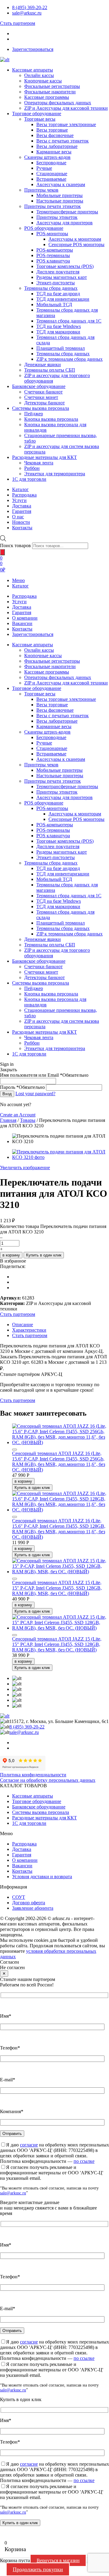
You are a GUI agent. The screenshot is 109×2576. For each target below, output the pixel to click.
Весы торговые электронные (66, 124)
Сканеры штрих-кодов (47, 157)
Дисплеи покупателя (58, 272)
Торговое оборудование (37, 114)
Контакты (22, 629)
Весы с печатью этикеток (63, 141)
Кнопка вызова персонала (51, 419)
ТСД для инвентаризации (63, 299)
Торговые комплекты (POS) (65, 266)
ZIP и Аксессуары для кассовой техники (66, 108)
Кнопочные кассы (43, 81)
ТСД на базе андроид (58, 294)
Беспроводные (51, 163)
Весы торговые (52, 130)
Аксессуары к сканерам (61, 184)
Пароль (22, 1087)
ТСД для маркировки (58, 332)
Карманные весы (54, 152)
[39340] (15, 1579)
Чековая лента (39, 463)
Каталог (20, 586)
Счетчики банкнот (43, 392)
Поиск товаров (15, 545)
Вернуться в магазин (58, 2560)
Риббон (32, 468)
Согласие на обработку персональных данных (48, 1780)
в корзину (11, 1255)
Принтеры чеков (41, 190)
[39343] (15, 1450)
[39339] (15, 1635)
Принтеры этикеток (57, 217)
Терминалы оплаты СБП (50, 370)
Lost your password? (35, 1094)
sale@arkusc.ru (27, 13)
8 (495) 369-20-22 (30, 7)
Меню (18, 580)
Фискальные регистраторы (52, 86)
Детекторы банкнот (45, 403)
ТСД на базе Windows (59, 326)
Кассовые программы (47, 97)
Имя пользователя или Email (44, 1075)
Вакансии (22, 623)
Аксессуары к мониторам (75, 239)
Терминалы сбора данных (51, 288)
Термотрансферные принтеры (67, 212)
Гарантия (22, 612)
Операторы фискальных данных (58, 103)
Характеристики (29, 1330)
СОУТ (19, 1897)
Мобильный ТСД (54, 304)
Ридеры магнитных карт (62, 277)
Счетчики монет (41, 397)
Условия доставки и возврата (42, 1877)
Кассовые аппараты (33, 70)
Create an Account (18, 1115)
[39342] (15, 1517)
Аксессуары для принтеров (64, 223)
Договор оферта (29, 1903)
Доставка (22, 607)
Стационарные (52, 174)
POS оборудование (44, 228)
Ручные (44, 168)
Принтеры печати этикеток (53, 206)
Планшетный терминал (61, 348)
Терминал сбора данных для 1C (69, 321)
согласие (29, 2145)
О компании (25, 618)
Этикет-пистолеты (56, 283)
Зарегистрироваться (33, 49)
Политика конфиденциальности (33, 1775)
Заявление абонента (33, 1908)
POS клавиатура (53, 261)
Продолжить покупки (38, 2569)
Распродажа (24, 596)
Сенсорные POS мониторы (76, 244)
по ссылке (84, 2161)
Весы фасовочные (55, 135)
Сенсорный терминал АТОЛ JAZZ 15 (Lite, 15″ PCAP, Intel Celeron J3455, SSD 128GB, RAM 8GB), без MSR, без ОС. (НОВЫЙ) (57, 1644)
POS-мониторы (52, 234)
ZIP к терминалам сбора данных (69, 359)
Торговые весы (40, 119)
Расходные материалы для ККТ (45, 457)
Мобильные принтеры (59, 195)
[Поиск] (2, 552)
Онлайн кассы (39, 75)
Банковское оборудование (39, 386)
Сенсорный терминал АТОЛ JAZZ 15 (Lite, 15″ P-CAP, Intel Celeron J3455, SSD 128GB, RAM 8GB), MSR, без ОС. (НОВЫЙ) (57, 1588)
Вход (7, 1094)
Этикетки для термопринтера (55, 474)
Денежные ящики (43, 365)
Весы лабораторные (57, 146)
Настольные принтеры (60, 201)
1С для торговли (29, 479)
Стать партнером (18, 23)
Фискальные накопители (50, 92)
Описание (23, 1325)
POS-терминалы (53, 255)
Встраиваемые (51, 179)
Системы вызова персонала (41, 408)
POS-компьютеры (55, 250)
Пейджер (34, 414)
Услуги (19, 602)
